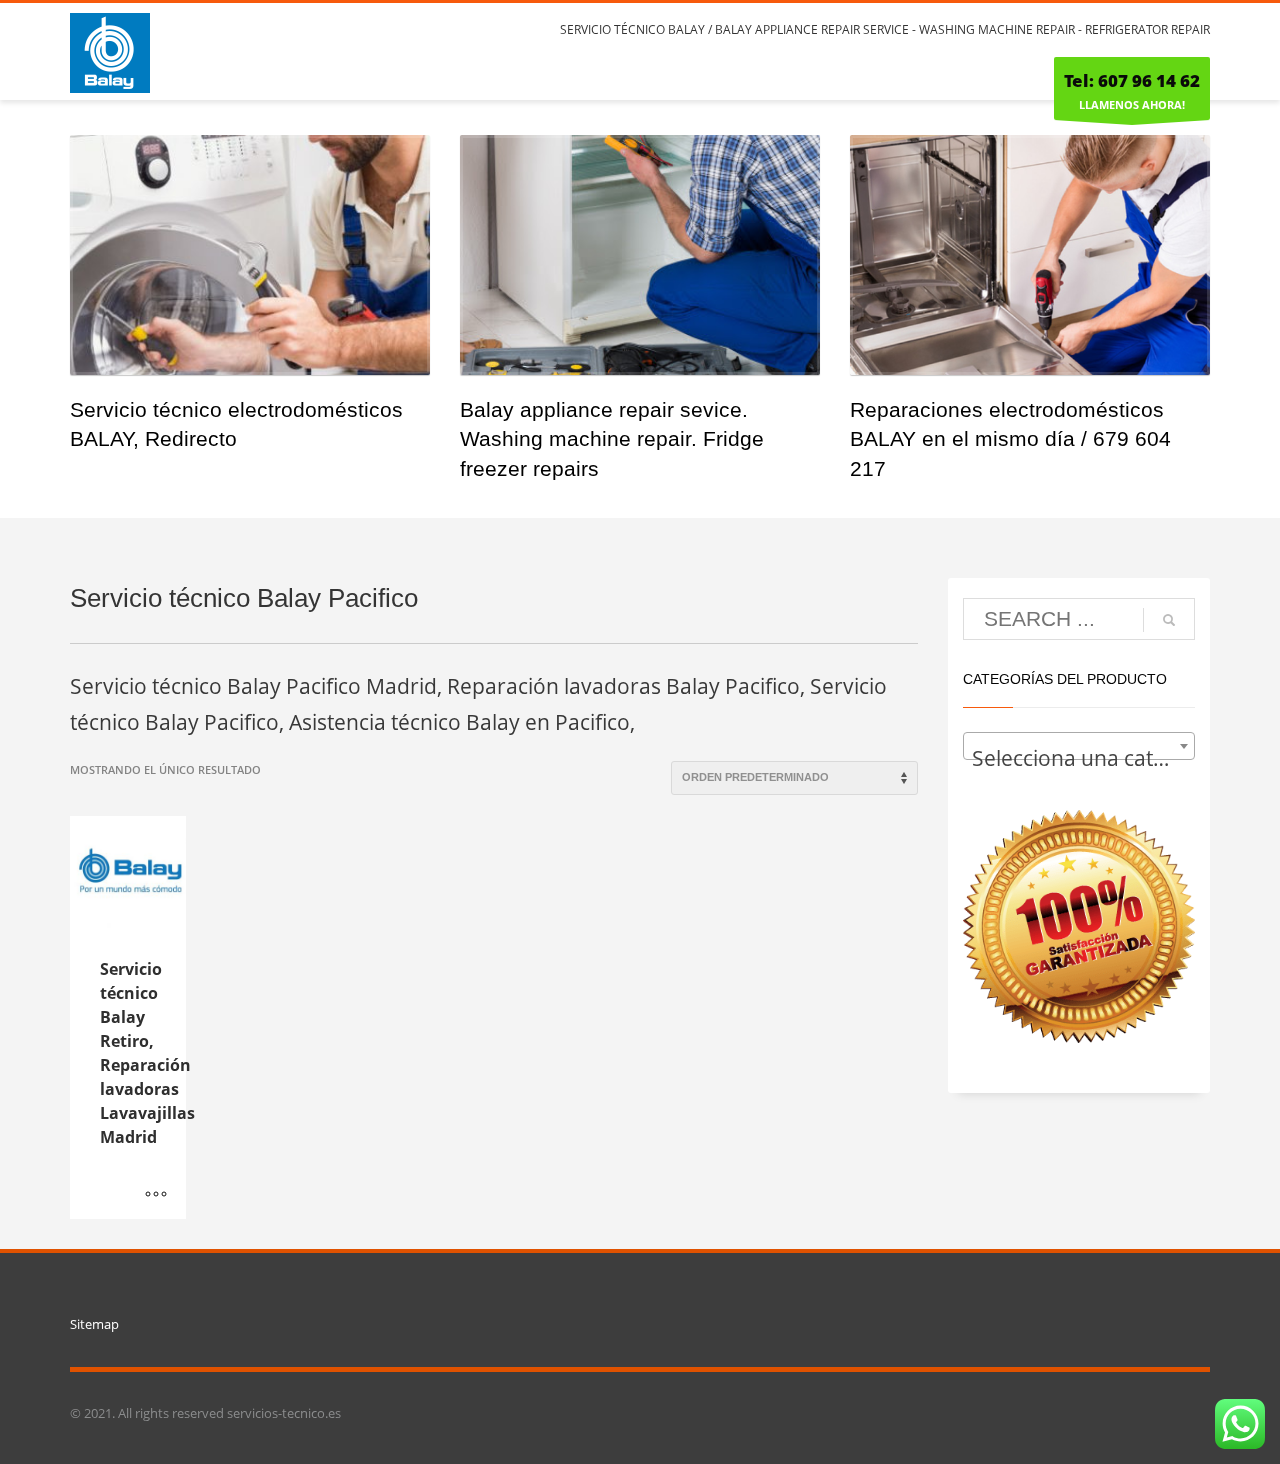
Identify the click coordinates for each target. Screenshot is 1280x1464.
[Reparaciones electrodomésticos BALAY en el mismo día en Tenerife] (1030, 255)
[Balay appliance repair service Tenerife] (640, 255)
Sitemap (94, 1324)
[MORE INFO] (156, 1194)
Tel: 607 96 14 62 (1132, 80)
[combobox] (1079, 746)
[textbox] (1079, 757)
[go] (1169, 620)
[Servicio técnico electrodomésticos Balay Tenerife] (250, 255)
